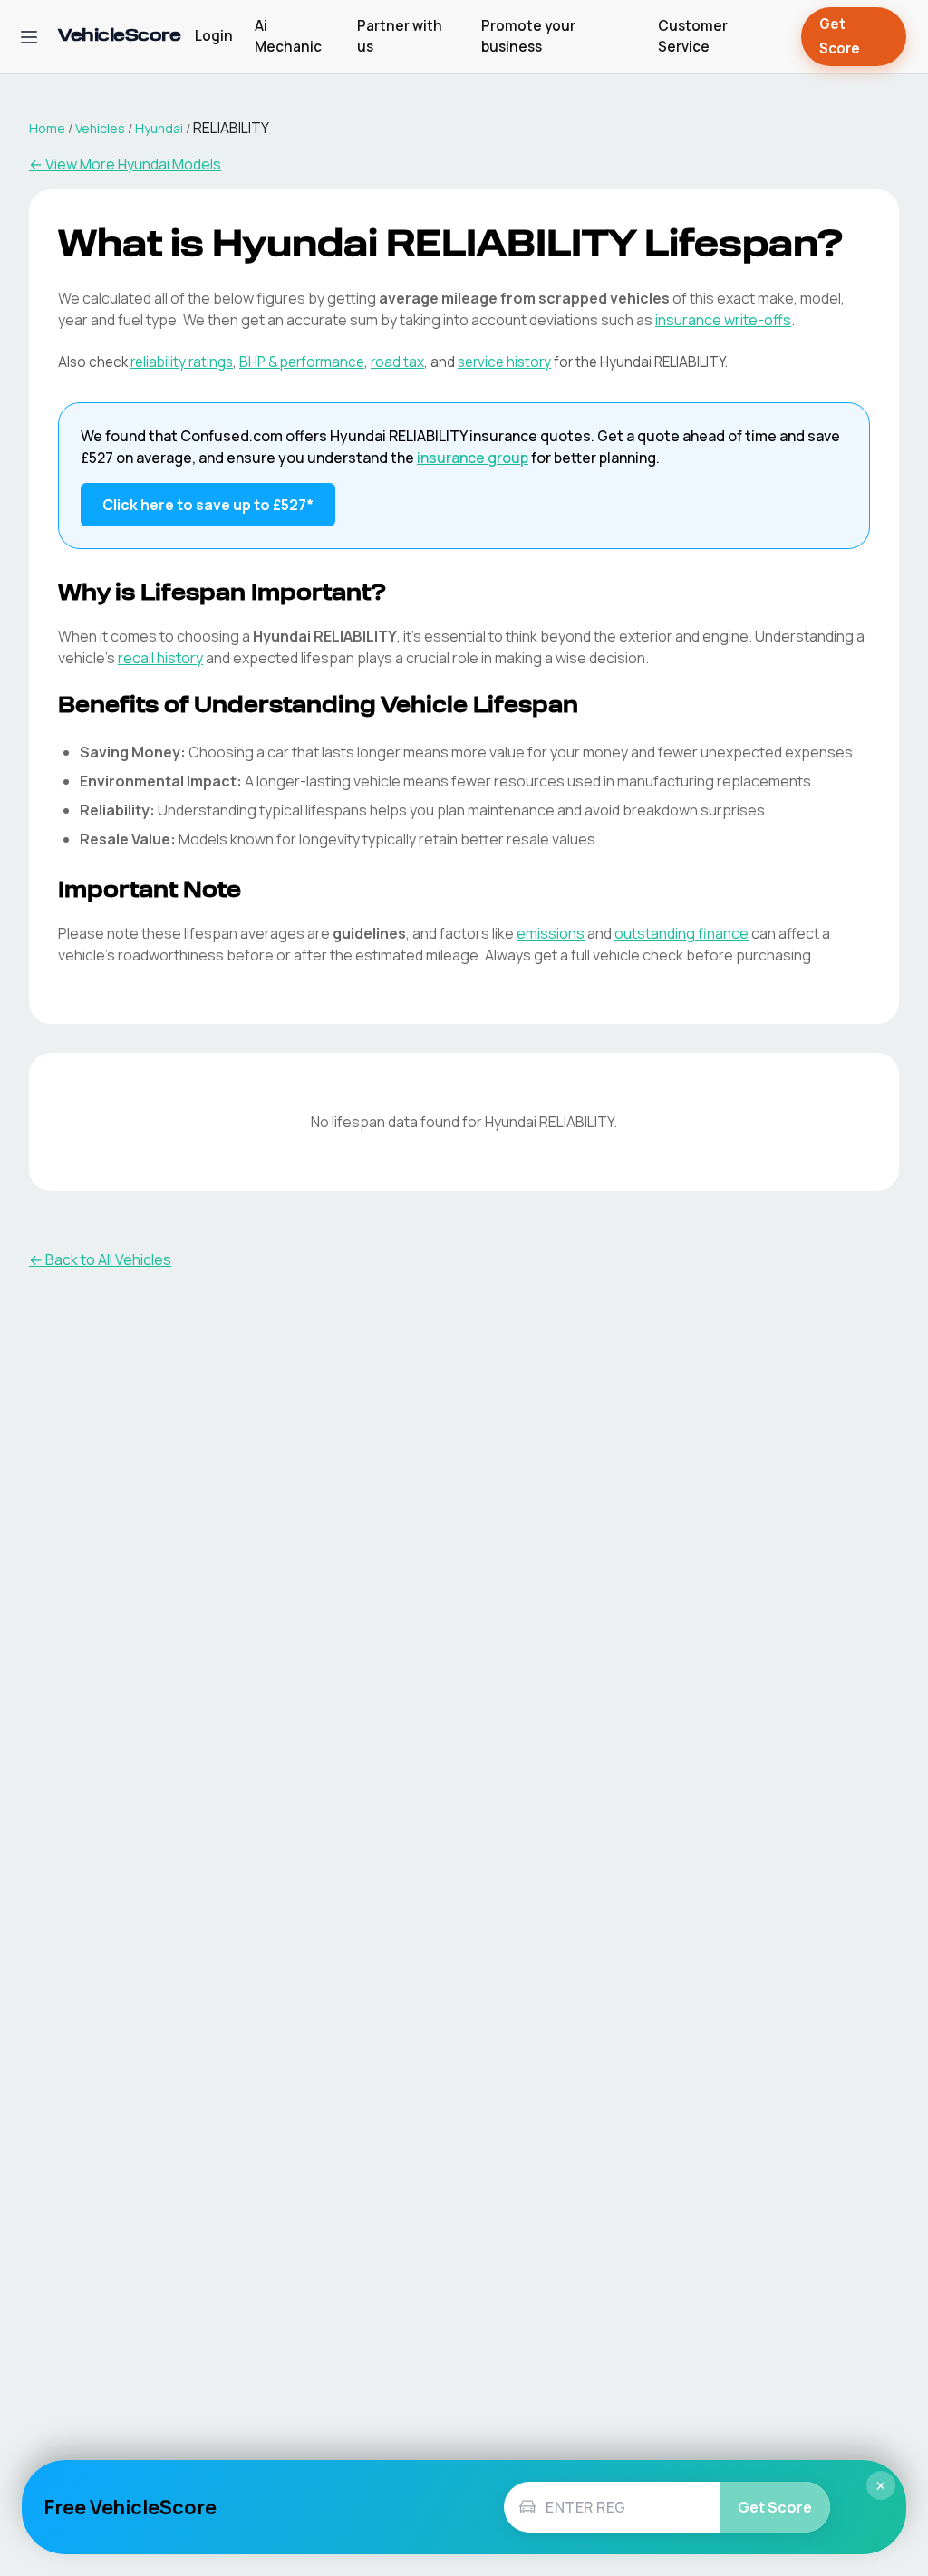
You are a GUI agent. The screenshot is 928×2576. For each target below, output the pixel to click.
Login (214, 36)
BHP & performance (302, 362)
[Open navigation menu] (29, 37)
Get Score (840, 36)
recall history (160, 658)
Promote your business (528, 36)
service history (504, 362)
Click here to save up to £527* (208, 505)
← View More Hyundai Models (125, 164)
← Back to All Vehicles (100, 1259)
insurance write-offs (723, 320)
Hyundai (159, 128)
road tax (397, 362)
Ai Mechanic (288, 36)
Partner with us (400, 36)
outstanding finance (681, 933)
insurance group (473, 458)
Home (47, 128)
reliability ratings (182, 362)
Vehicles (100, 128)
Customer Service (693, 36)
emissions (551, 933)
